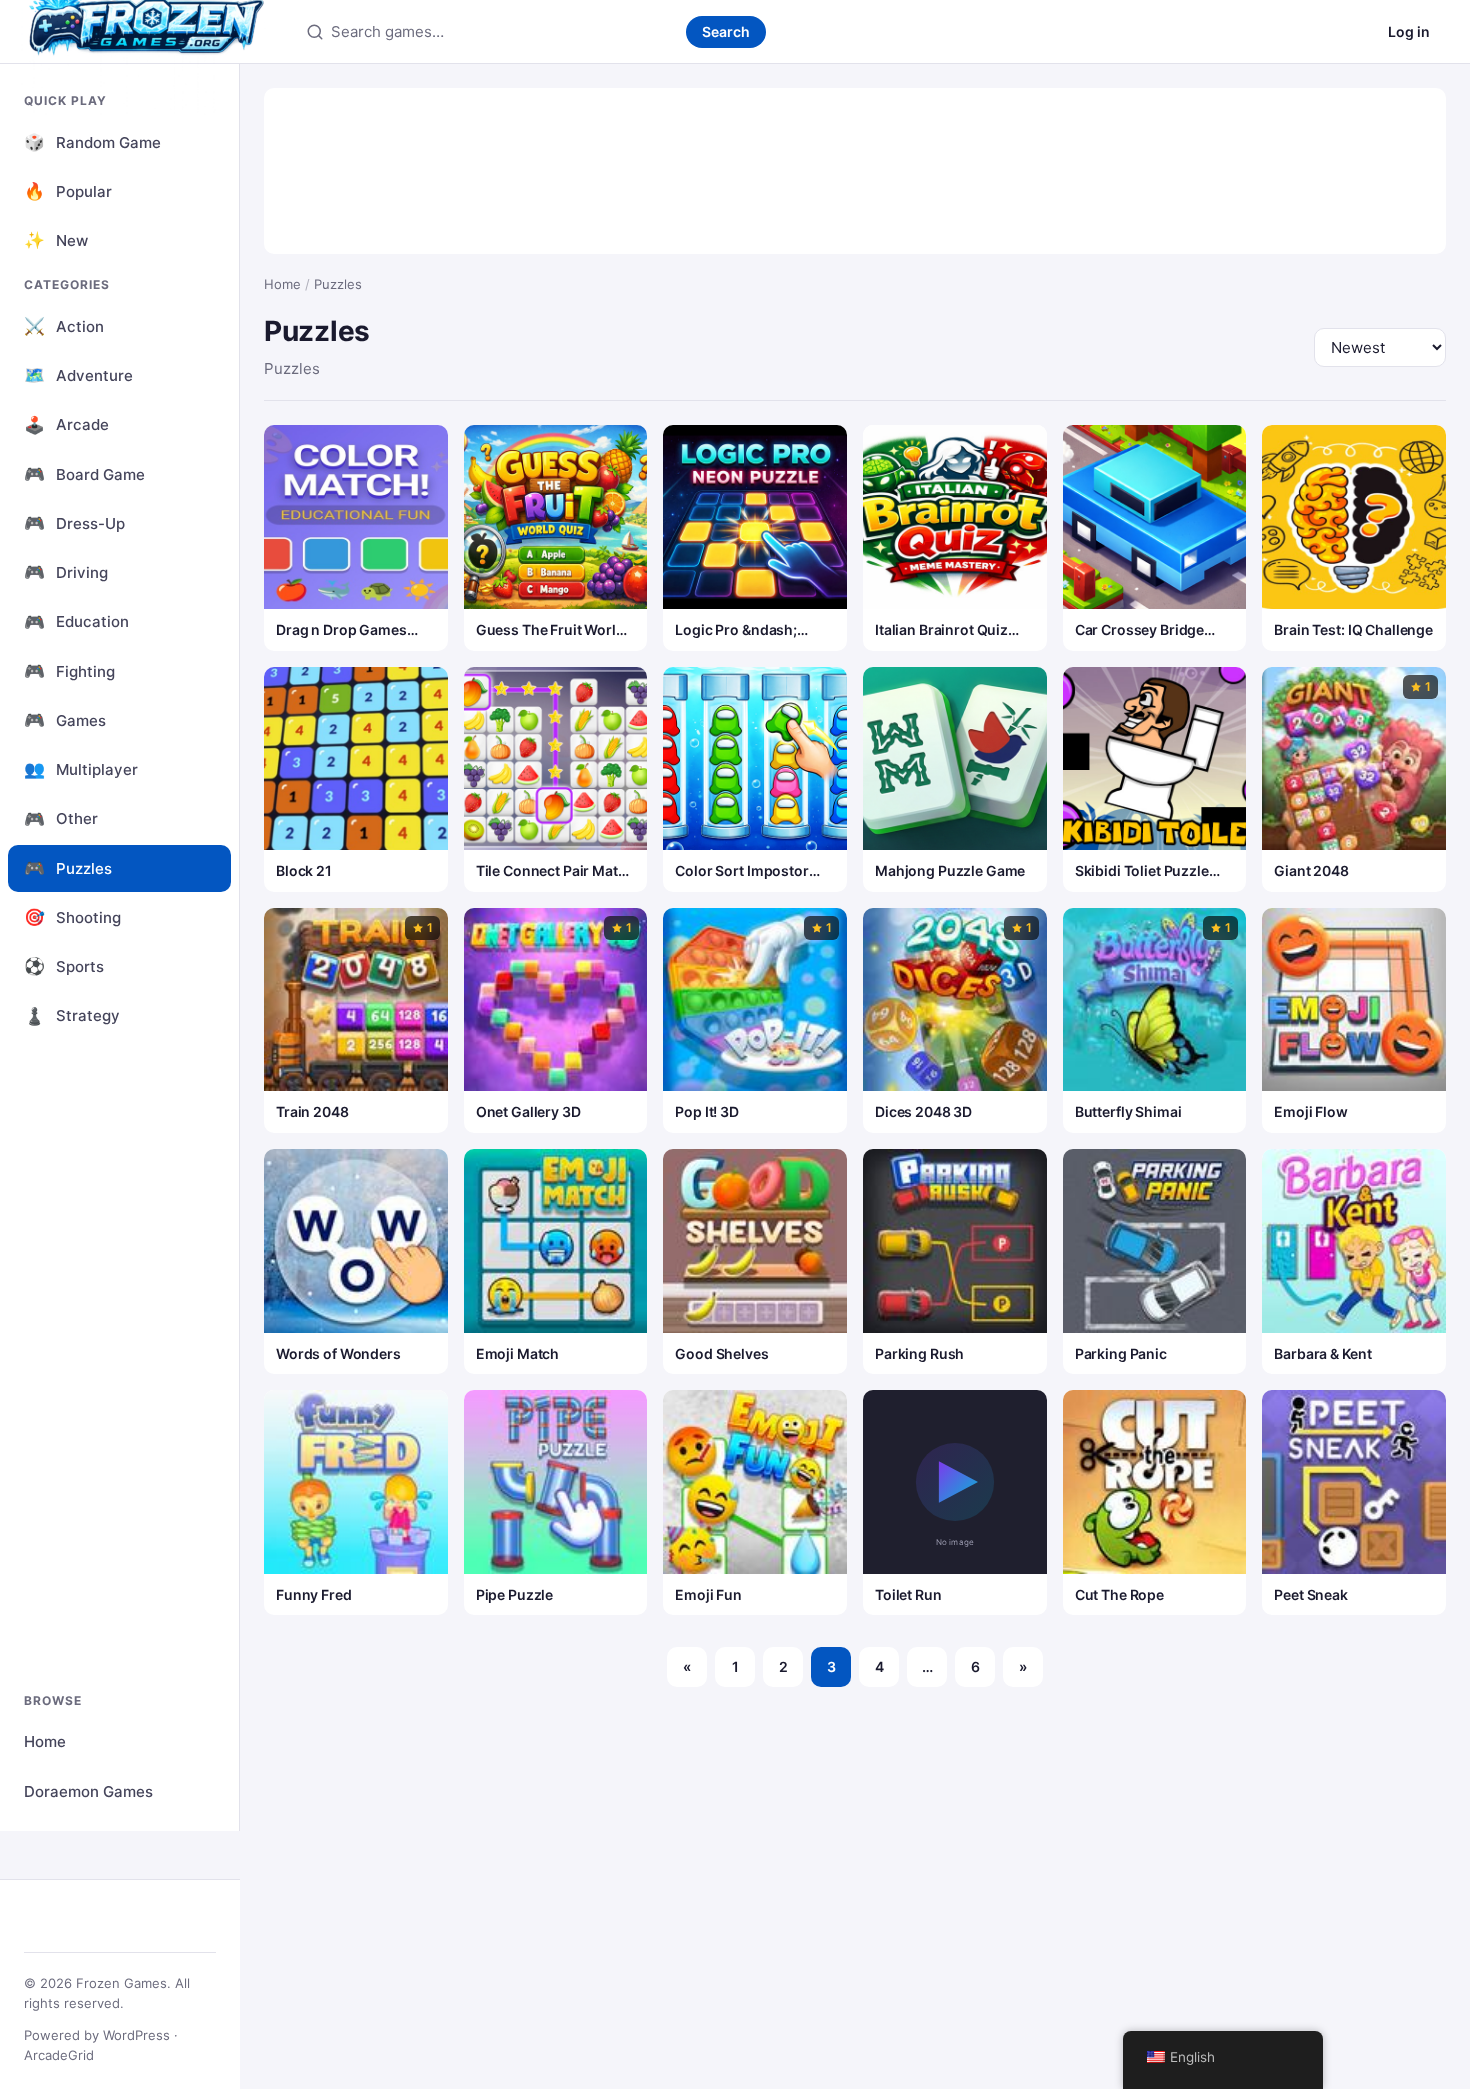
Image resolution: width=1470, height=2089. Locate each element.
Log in (1409, 31)
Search (726, 31)
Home (45, 1741)
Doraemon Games (88, 1791)
